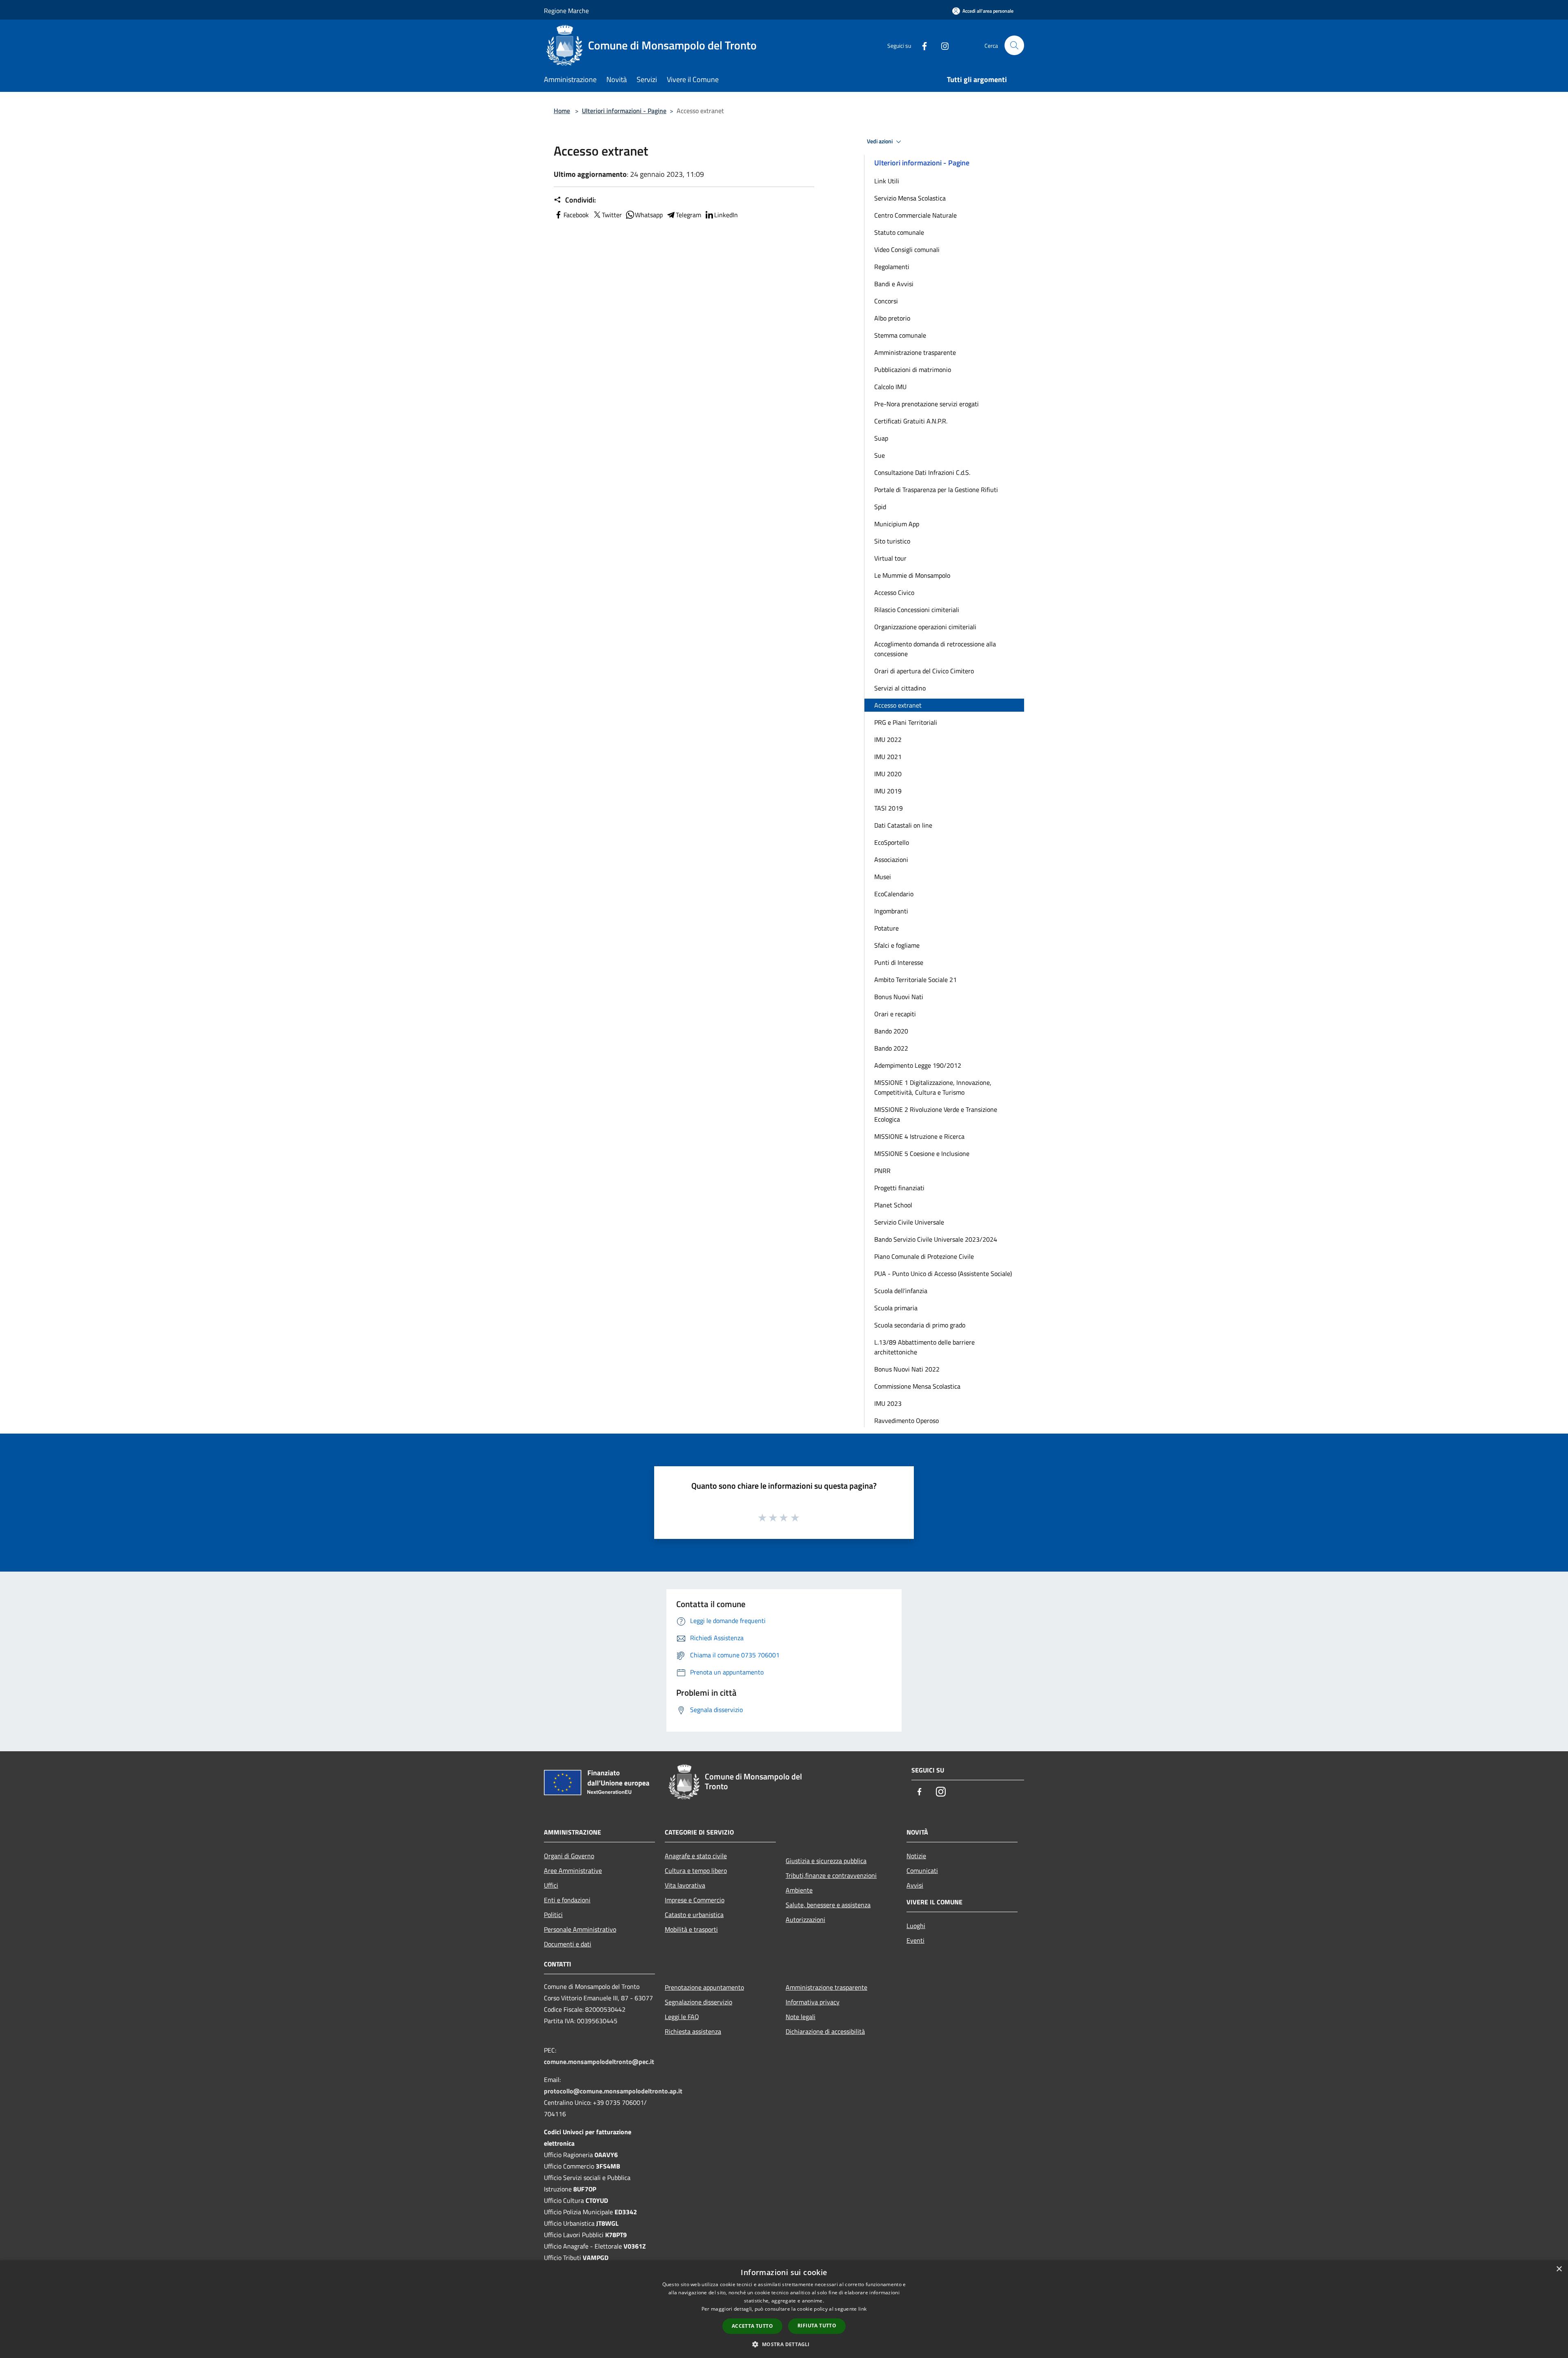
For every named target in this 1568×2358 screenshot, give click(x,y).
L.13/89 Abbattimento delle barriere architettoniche (924, 1347)
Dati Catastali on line (903, 825)
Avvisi (915, 1885)
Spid (880, 507)
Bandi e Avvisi (894, 284)
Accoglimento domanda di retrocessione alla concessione (935, 649)
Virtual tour (890, 558)
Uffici (551, 1885)
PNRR (882, 1171)
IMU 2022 (888, 739)
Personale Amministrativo (580, 1929)
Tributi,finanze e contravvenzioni (831, 1875)
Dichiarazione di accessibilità (825, 2031)
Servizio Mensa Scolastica (910, 198)
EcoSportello (892, 842)
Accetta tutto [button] (752, 2326)
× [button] (1559, 2269)
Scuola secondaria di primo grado (920, 1325)
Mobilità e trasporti (691, 1929)
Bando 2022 (891, 1048)
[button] (784, 2344)
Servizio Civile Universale (909, 1222)
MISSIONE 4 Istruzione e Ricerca (919, 1136)
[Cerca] (1014, 45)
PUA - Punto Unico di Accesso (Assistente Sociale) (943, 1274)
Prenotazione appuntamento (704, 1987)
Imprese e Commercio (695, 1900)
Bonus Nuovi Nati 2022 (907, 1369)
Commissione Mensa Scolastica (917, 1386)
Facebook (576, 215)
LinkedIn (726, 215)
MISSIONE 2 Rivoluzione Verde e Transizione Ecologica (936, 1114)
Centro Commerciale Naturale (915, 215)
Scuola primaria (896, 1308)
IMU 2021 (888, 757)
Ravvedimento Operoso (906, 1421)
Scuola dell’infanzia (901, 1291)
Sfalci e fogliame (897, 945)
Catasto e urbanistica (694, 1915)
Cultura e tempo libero (696, 1870)
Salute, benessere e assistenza (828, 1905)
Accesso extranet (898, 705)
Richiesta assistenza (693, 2031)
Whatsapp (649, 215)
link (862, 2309)
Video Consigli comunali (907, 249)
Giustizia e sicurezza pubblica (826, 1861)
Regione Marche (566, 11)
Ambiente (799, 1890)
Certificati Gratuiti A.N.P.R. (911, 421)
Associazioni (891, 859)
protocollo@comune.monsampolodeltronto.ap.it (613, 2091)
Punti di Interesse (899, 962)
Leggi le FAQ (682, 2017)
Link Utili (887, 181)
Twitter (612, 215)
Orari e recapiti (895, 1014)
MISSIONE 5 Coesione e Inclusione (922, 1153)
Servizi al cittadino (900, 688)
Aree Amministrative (573, 1870)
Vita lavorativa (685, 1885)
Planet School (893, 1205)
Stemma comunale (900, 335)
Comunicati (922, 1870)
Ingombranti (891, 911)
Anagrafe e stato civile (696, 1856)
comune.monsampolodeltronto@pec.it (599, 2062)
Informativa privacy (813, 2002)
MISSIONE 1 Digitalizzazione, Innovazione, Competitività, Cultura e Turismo (933, 1087)
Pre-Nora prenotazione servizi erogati (927, 404)
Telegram (688, 215)
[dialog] (784, 2309)
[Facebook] (921, 45)
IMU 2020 (888, 774)
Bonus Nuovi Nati (899, 997)
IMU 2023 (888, 1403)
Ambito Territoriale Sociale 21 (915, 980)
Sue (880, 455)
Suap (881, 438)
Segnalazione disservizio (698, 2002)
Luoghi (916, 1926)
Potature (886, 928)
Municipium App (897, 524)
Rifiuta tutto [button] (817, 2326)
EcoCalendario (894, 894)
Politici (553, 1915)
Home (562, 111)
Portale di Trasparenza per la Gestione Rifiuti (936, 490)
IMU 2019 (888, 791)
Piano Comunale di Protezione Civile (924, 1256)
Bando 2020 (891, 1031)
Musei (883, 877)
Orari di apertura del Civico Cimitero (924, 671)
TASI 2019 (889, 808)
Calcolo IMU (890, 387)
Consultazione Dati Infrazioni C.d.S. (922, 472)
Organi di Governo (569, 1856)
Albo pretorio (892, 318)
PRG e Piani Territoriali (906, 722)
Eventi (915, 1940)
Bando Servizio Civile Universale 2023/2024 (936, 1239)
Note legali (801, 2017)
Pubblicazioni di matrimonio (913, 370)
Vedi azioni (880, 141)
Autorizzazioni (805, 1919)
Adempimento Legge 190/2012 (918, 1065)
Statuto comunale (899, 232)
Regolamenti (892, 267)
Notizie (916, 1856)
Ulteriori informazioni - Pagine (624, 111)
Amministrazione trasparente (915, 352)
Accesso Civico (894, 592)
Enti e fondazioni (567, 1900)
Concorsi (886, 301)
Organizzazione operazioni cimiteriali (925, 627)
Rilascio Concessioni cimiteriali (917, 610)
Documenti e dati (568, 1944)
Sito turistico (892, 541)
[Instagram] (942, 45)
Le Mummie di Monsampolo (912, 575)
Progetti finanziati (899, 1188)
